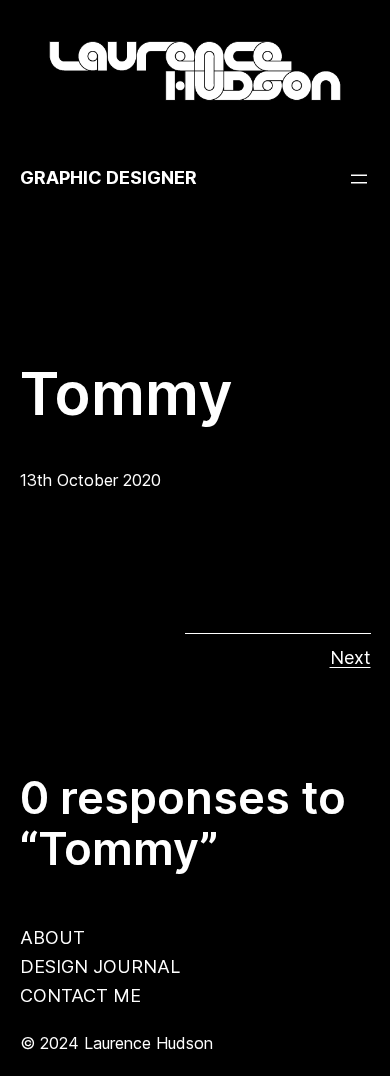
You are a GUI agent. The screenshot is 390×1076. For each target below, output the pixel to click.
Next (350, 657)
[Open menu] (359, 179)
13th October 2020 (90, 480)
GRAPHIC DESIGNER (108, 177)
